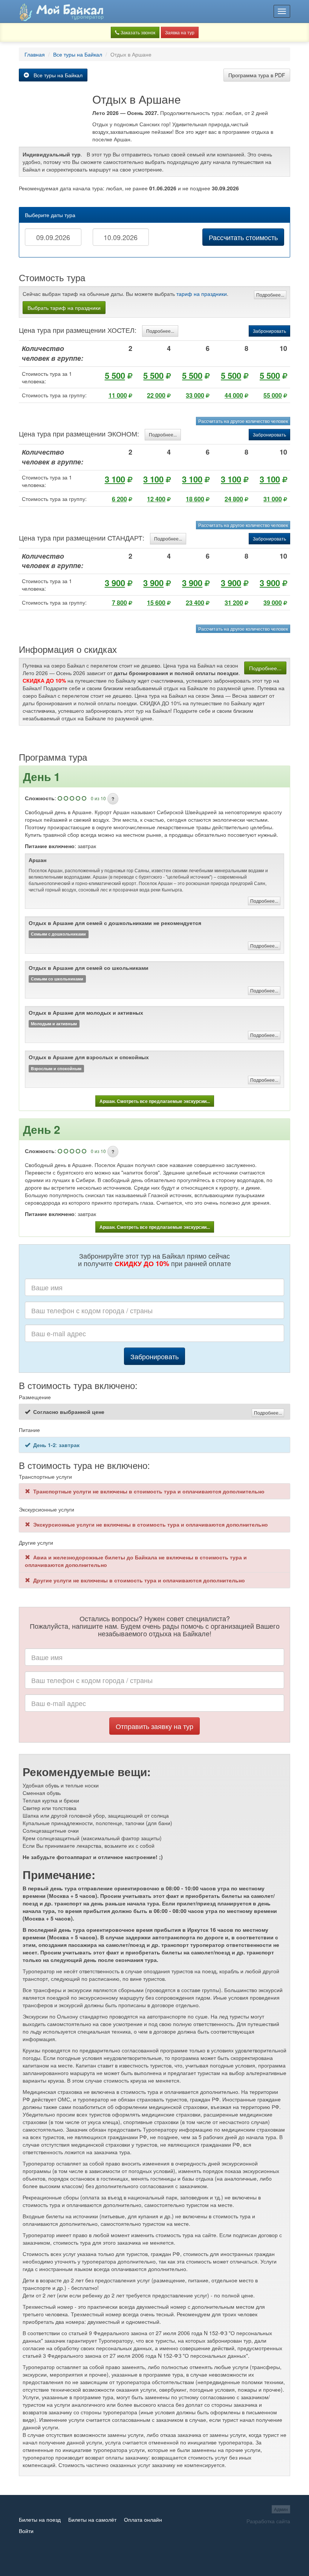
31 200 (234, 603)
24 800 (234, 499)
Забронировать (269, 331)
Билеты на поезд (40, 2519)
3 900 (115, 583)
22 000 (156, 395)
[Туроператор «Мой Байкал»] (61, 11)
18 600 (195, 499)
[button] (113, 799)
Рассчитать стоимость (243, 237)
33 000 (195, 395)
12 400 (156, 499)
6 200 (119, 499)
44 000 (234, 395)
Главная (35, 54)
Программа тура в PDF (257, 75)
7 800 (119, 603)
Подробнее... (270, 295)
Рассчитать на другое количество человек (243, 421)
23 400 (195, 603)
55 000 (273, 395)
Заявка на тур (180, 32)
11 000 (118, 395)
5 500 (115, 375)
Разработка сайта (268, 2521)
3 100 (115, 479)
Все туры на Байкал (78, 54)
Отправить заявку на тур (154, 1726)
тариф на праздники (202, 294)
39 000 (273, 603)
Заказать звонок (137, 32)
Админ (281, 2509)
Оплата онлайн (143, 2519)
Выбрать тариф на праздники (64, 308)
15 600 (156, 603)
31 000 (273, 499)
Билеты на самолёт (92, 2519)
